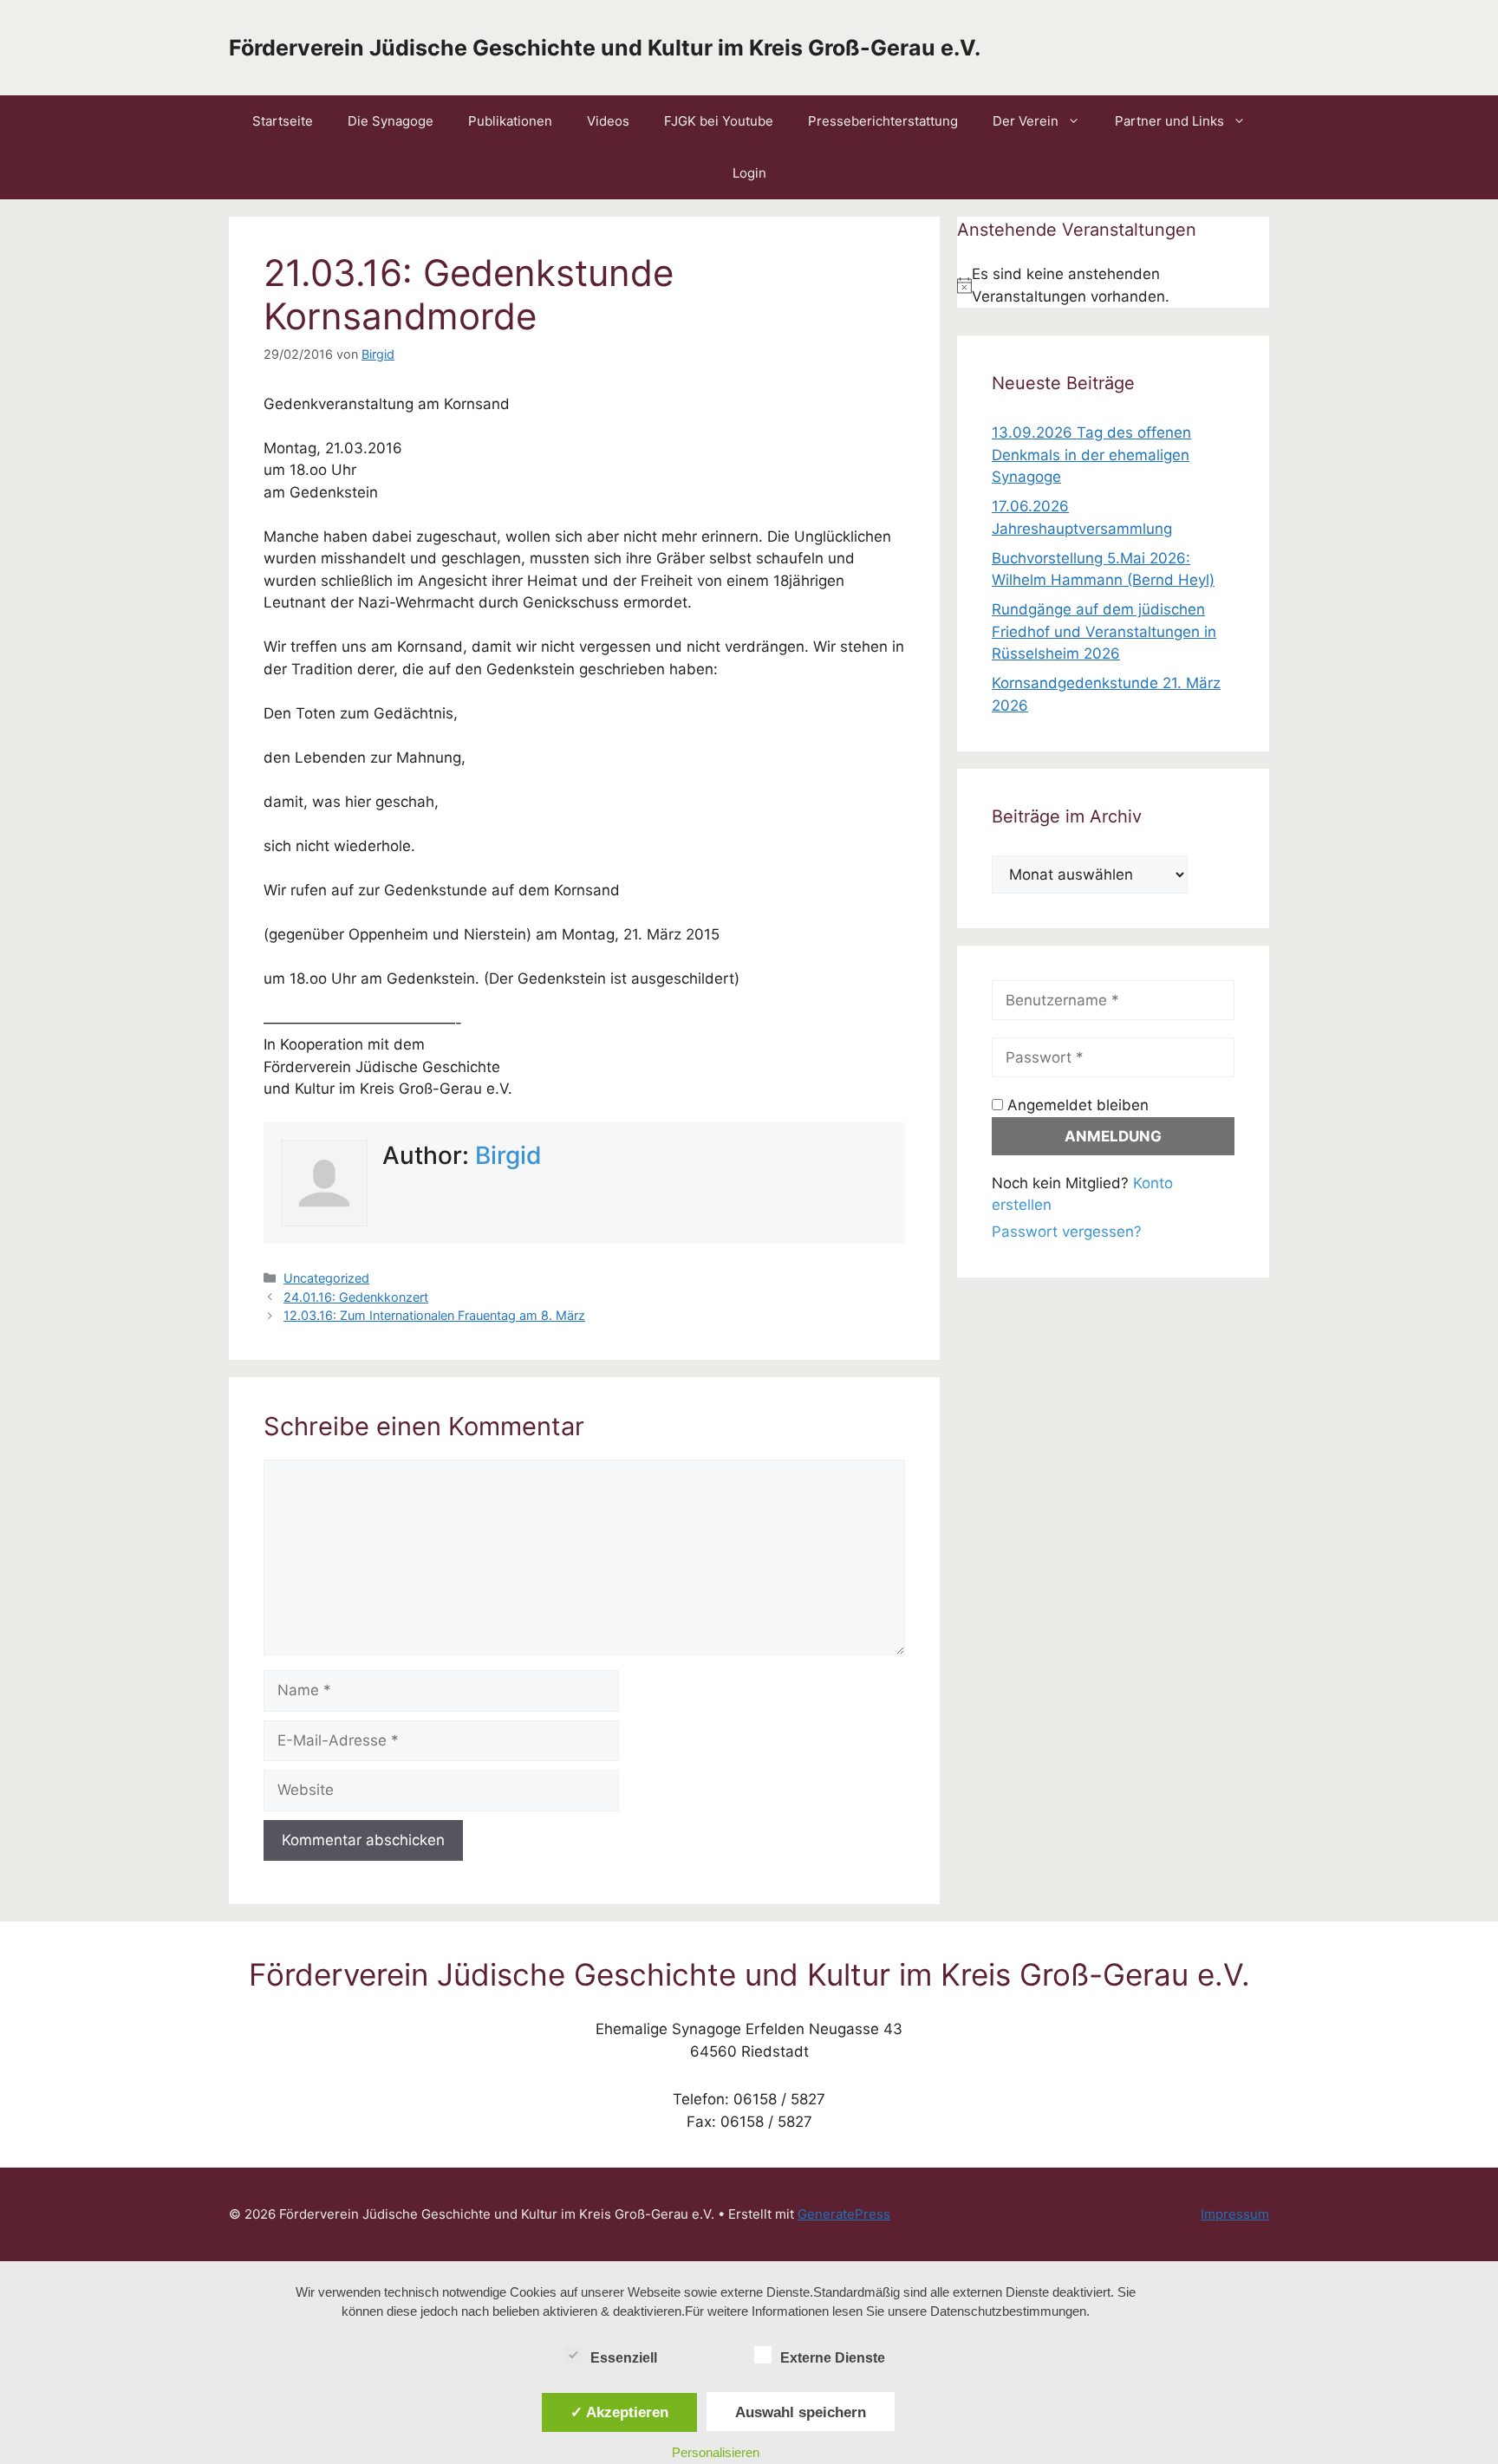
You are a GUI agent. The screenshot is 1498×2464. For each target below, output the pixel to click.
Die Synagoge (391, 121)
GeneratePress (844, 2214)
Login (749, 173)
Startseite (283, 121)
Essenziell (624, 2358)
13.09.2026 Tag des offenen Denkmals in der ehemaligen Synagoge (1091, 455)
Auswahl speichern (801, 2412)
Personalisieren (716, 2452)
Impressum (1235, 2214)
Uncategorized (326, 1278)
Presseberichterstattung (883, 121)
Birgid (508, 1155)
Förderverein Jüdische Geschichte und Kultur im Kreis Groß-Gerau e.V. (605, 48)
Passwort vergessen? (1067, 1232)
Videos (608, 121)
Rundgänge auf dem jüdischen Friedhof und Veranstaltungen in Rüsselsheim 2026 (1104, 631)
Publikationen (510, 121)
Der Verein (1026, 121)
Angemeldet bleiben (1076, 1105)
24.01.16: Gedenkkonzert (356, 1297)
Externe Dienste (833, 2358)
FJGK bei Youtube (719, 121)
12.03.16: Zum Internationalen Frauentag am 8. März (434, 1315)
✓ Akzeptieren (619, 2412)
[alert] (1113, 286)
